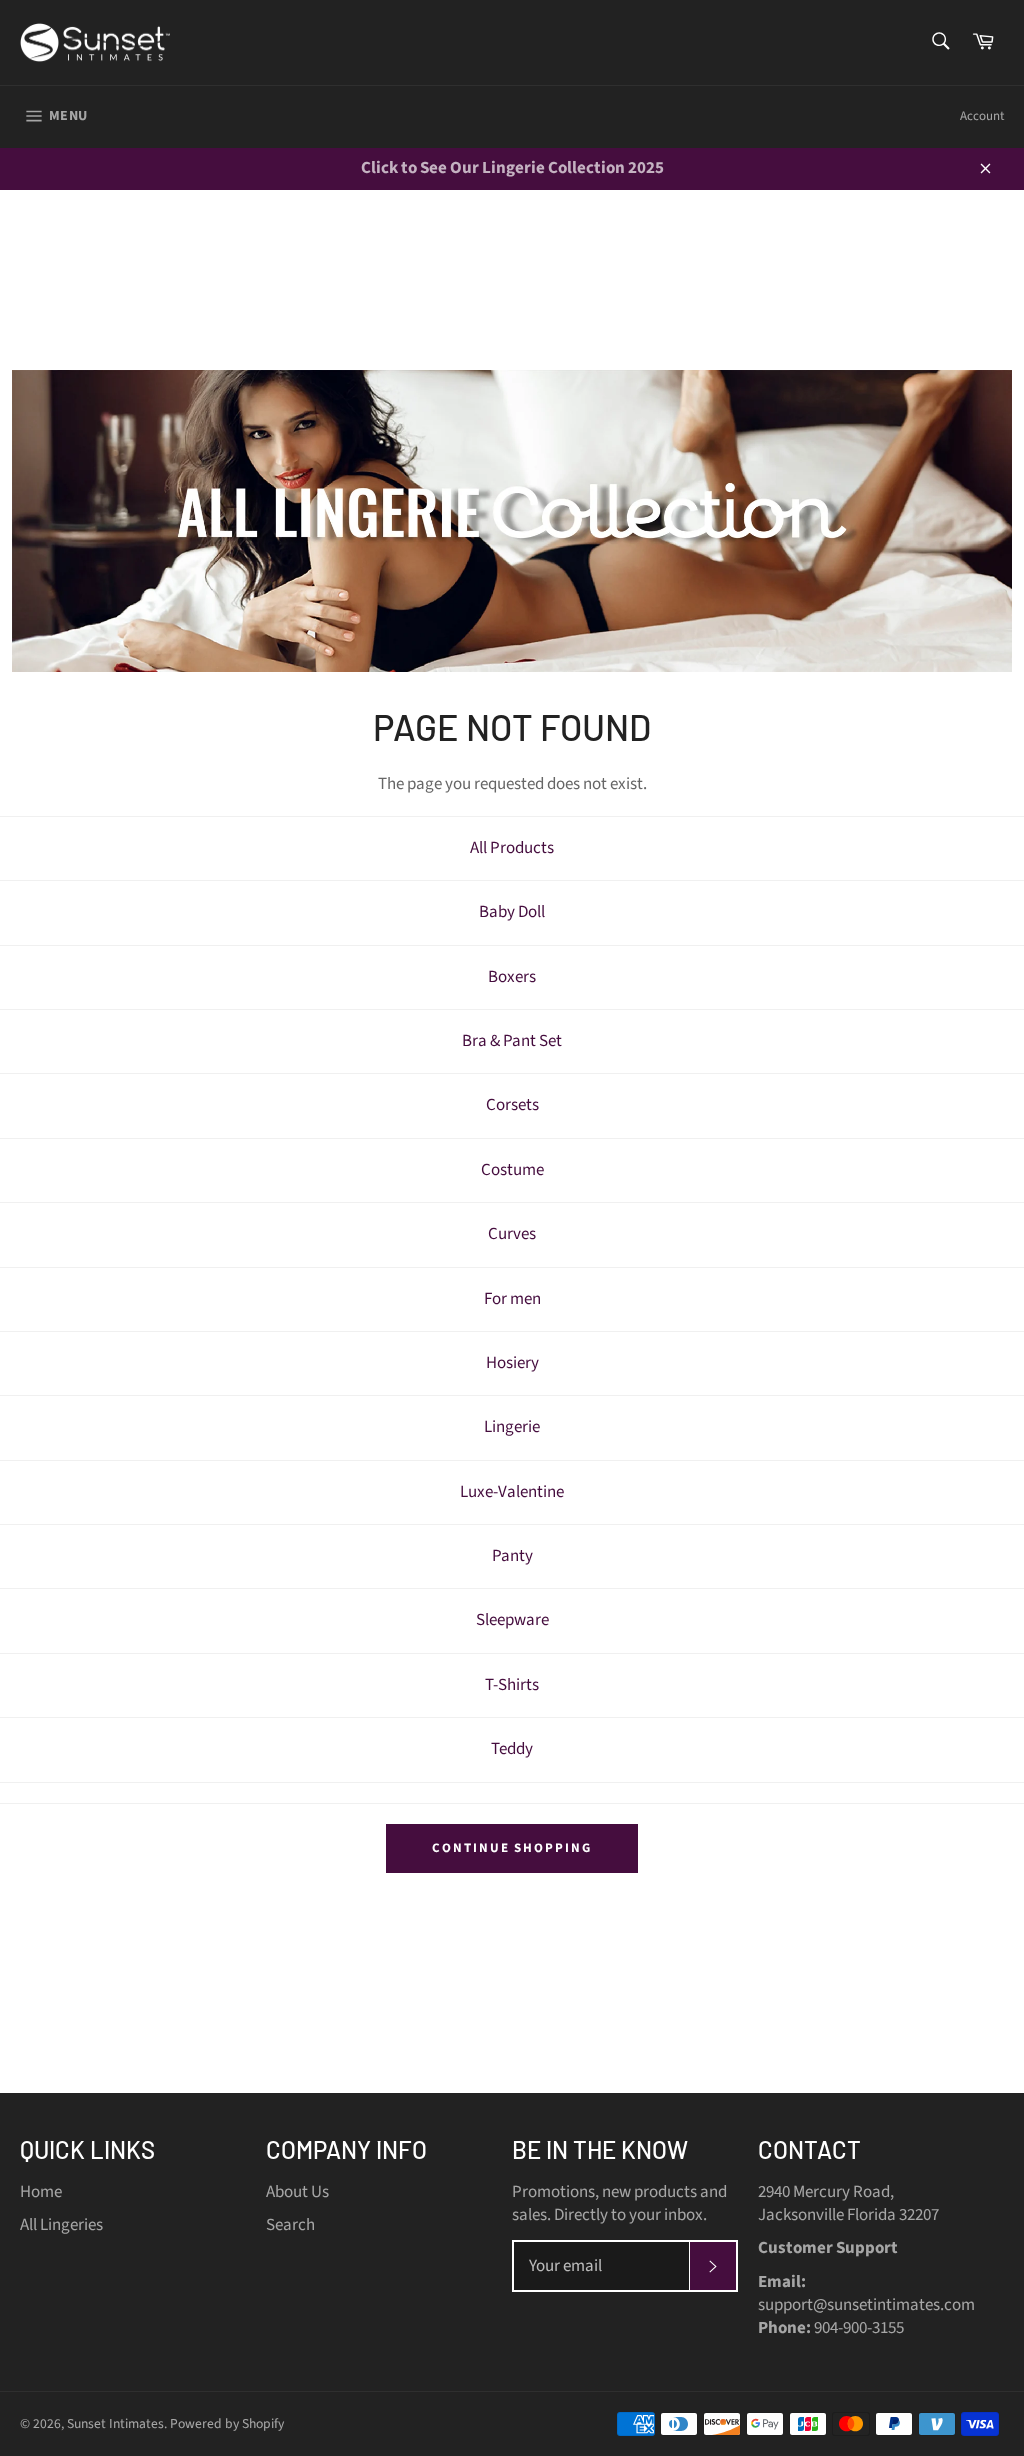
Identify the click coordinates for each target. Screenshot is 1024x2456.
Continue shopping (512, 1848)
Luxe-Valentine (512, 1492)
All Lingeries (61, 2225)
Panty (512, 1556)
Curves (512, 1234)
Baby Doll (512, 912)
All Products (512, 848)
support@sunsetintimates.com (866, 2305)
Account (982, 116)
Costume (512, 1170)
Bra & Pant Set (512, 1041)
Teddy (512, 1749)
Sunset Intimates (115, 2423)
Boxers (512, 977)
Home (41, 2192)
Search (290, 2225)
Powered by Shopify (227, 2423)
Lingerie (512, 1427)
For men (512, 1299)
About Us (297, 2192)
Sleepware (512, 1620)
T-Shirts (512, 1685)
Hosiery (512, 1363)
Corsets (512, 1105)
